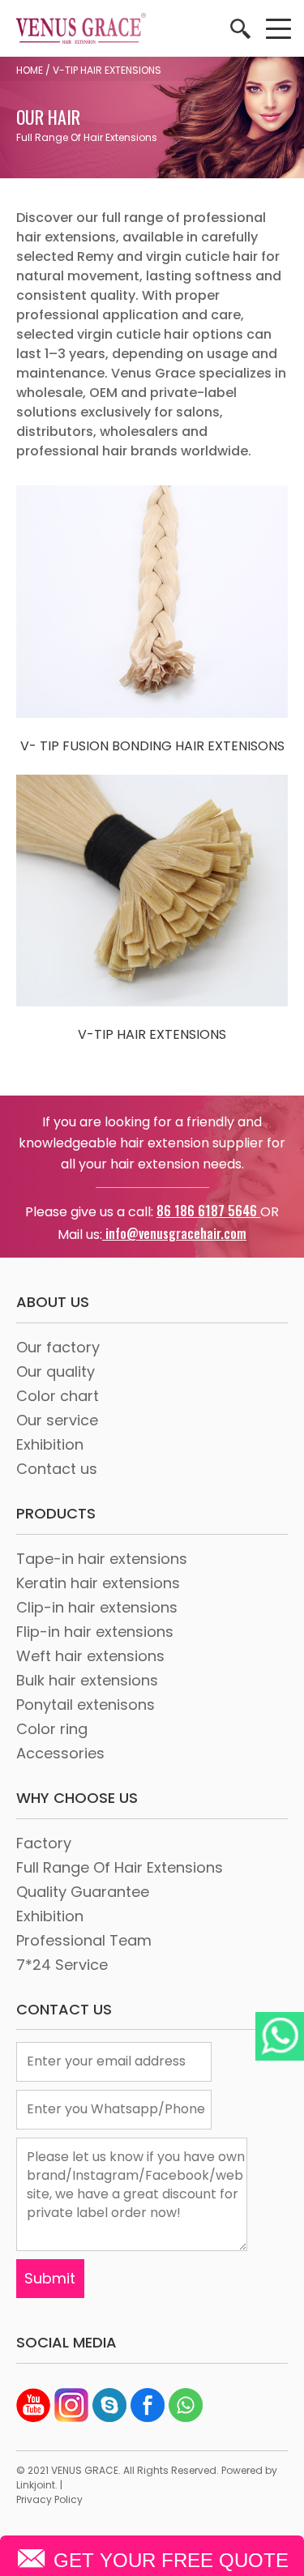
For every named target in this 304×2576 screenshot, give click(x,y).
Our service (57, 1420)
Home (30, 70)
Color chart (58, 1396)
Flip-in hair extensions (95, 1632)
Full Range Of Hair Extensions (120, 1867)
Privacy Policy (49, 2499)
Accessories (60, 1753)
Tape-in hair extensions (102, 1559)
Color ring (52, 1729)
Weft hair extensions (90, 1656)
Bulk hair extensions (87, 1680)
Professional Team (84, 1940)
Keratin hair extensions (98, 1583)
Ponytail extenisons (86, 1705)
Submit (50, 2278)
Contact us (57, 1469)
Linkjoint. (37, 2485)
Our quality (56, 1371)
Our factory (58, 1347)
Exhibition (50, 1444)
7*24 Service (62, 1965)
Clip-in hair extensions (97, 1607)
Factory (44, 1843)
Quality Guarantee (83, 1892)
